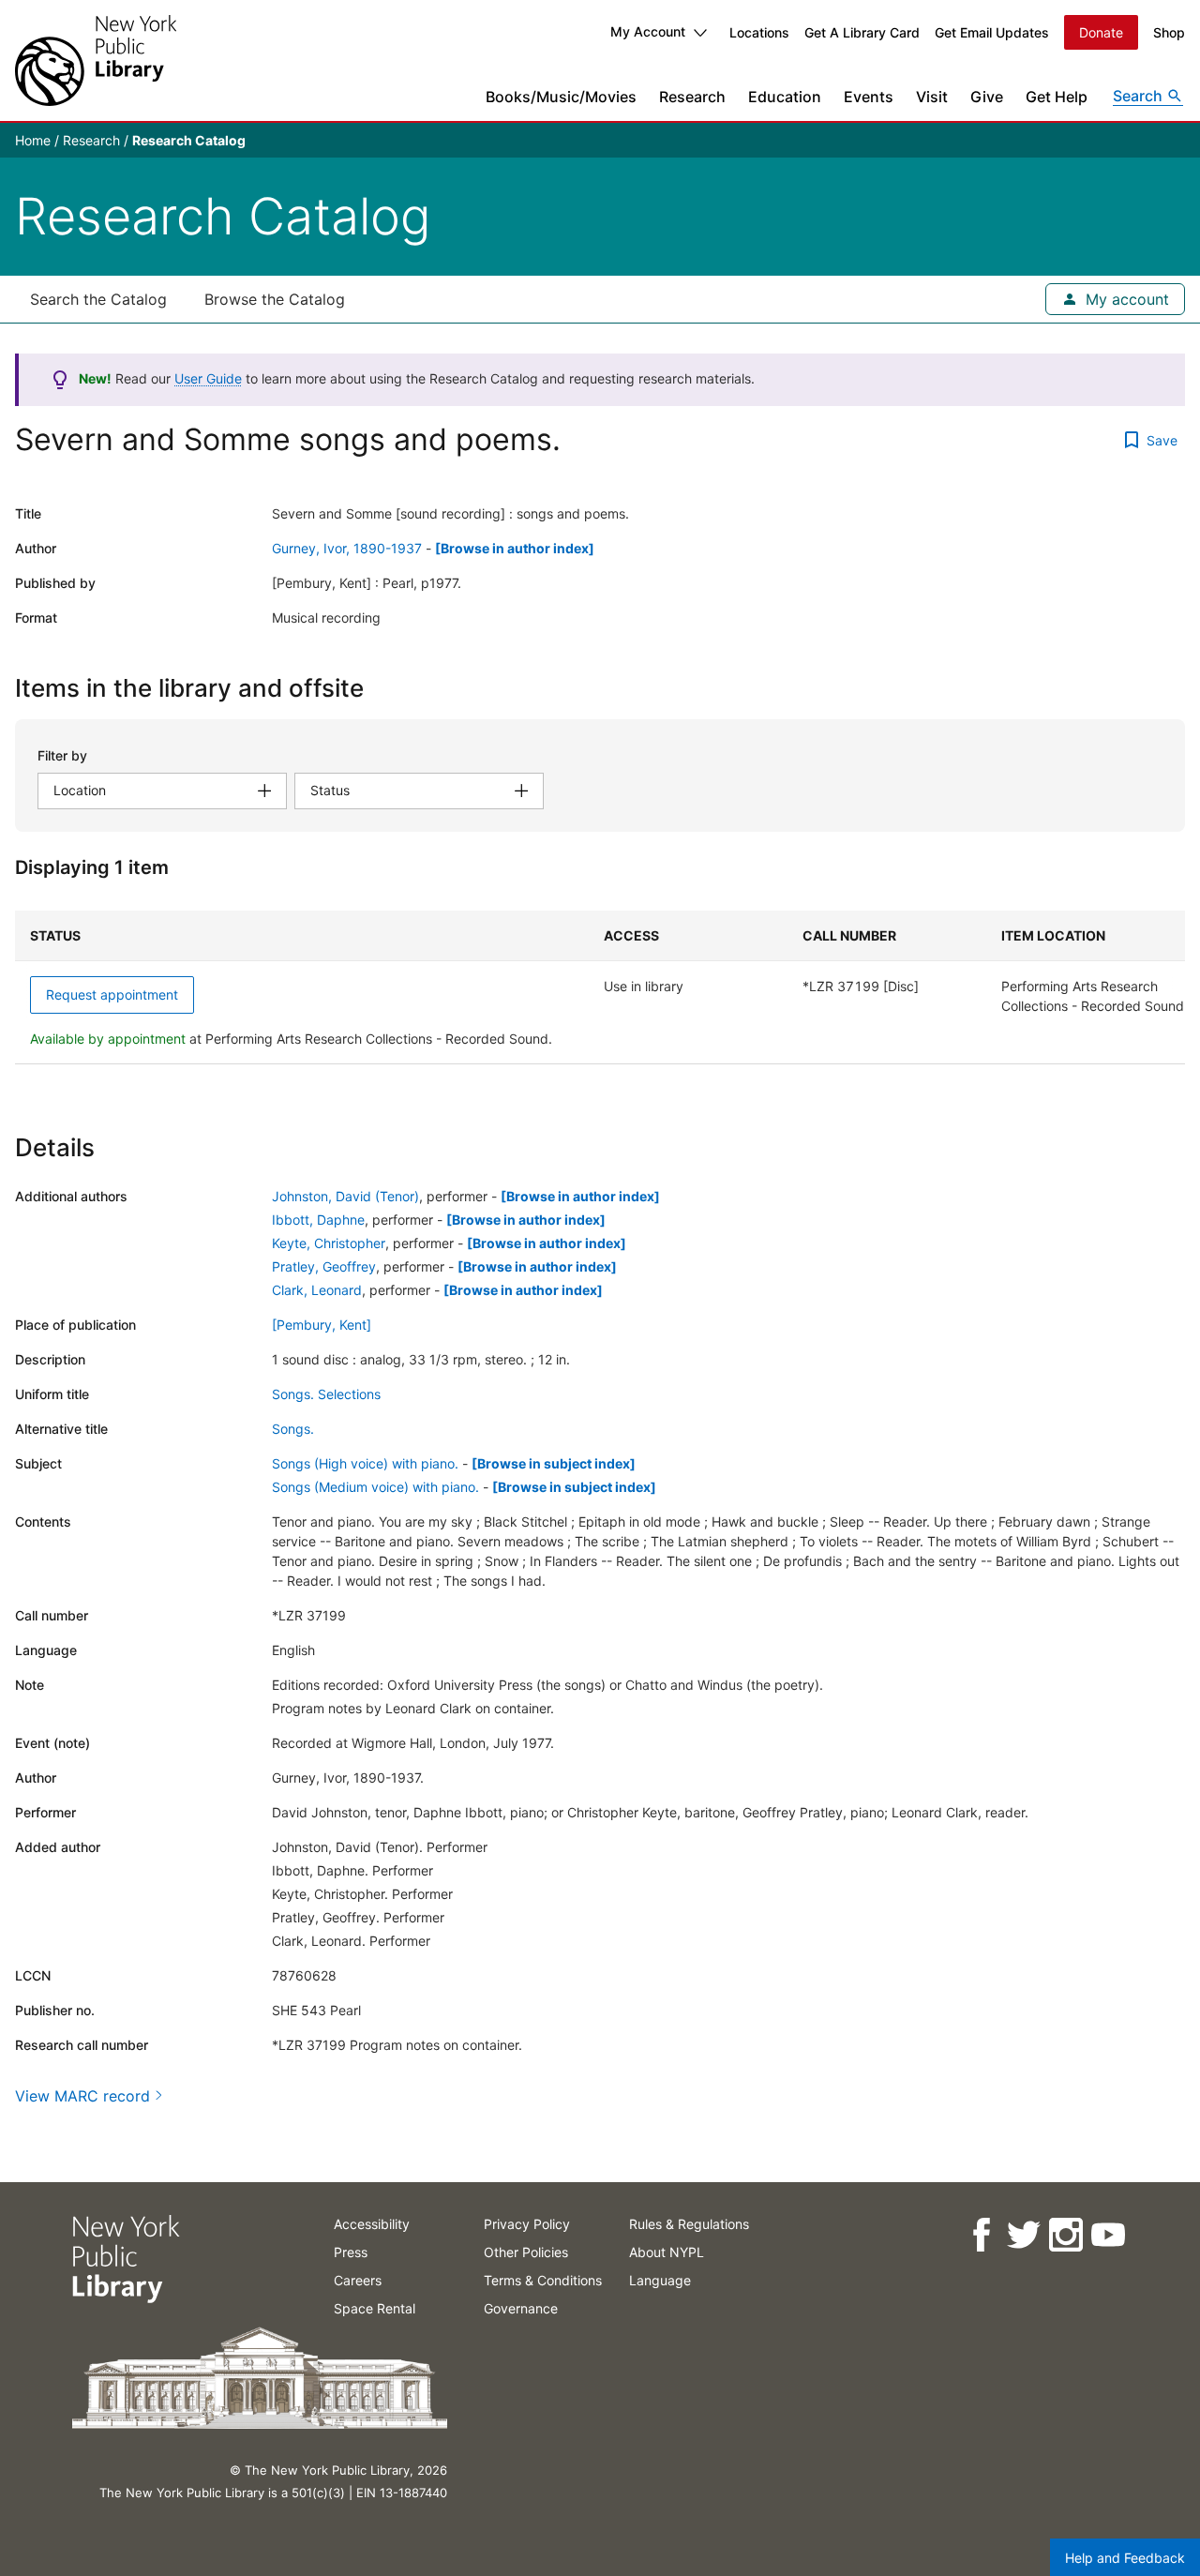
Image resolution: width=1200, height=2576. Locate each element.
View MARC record (82, 2096)
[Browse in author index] (515, 548)
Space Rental (375, 2308)
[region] (600, 987)
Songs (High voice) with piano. (365, 1463)
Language (660, 2280)
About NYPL (667, 2252)
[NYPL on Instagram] (1065, 2235)
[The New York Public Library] (96, 60)
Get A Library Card (862, 32)
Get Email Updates (992, 32)
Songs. (293, 1429)
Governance (521, 2308)
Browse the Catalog (275, 299)
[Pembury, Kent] (322, 1325)
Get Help (1057, 97)
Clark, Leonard (317, 1290)
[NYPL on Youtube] (1107, 2235)
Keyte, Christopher (329, 1243)
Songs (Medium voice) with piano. (375, 1487)
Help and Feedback (1125, 2558)
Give (987, 97)
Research (692, 97)
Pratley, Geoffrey (324, 1266)
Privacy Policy (527, 2224)
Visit (932, 97)
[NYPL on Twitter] (1022, 2235)
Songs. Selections (326, 1394)
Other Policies (526, 2252)
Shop (1169, 32)
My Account (648, 31)
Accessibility (372, 2224)
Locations (759, 32)
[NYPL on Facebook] (980, 2235)
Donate (1101, 32)
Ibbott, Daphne (318, 1220)
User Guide (208, 378)
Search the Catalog (98, 299)
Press (351, 2252)
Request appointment (112, 994)
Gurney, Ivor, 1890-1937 (347, 548)
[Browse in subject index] (554, 1463)
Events (869, 97)
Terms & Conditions (543, 2280)
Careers (358, 2280)
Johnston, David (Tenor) (345, 1196)
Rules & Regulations (689, 2224)
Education (785, 97)
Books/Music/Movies (561, 97)
